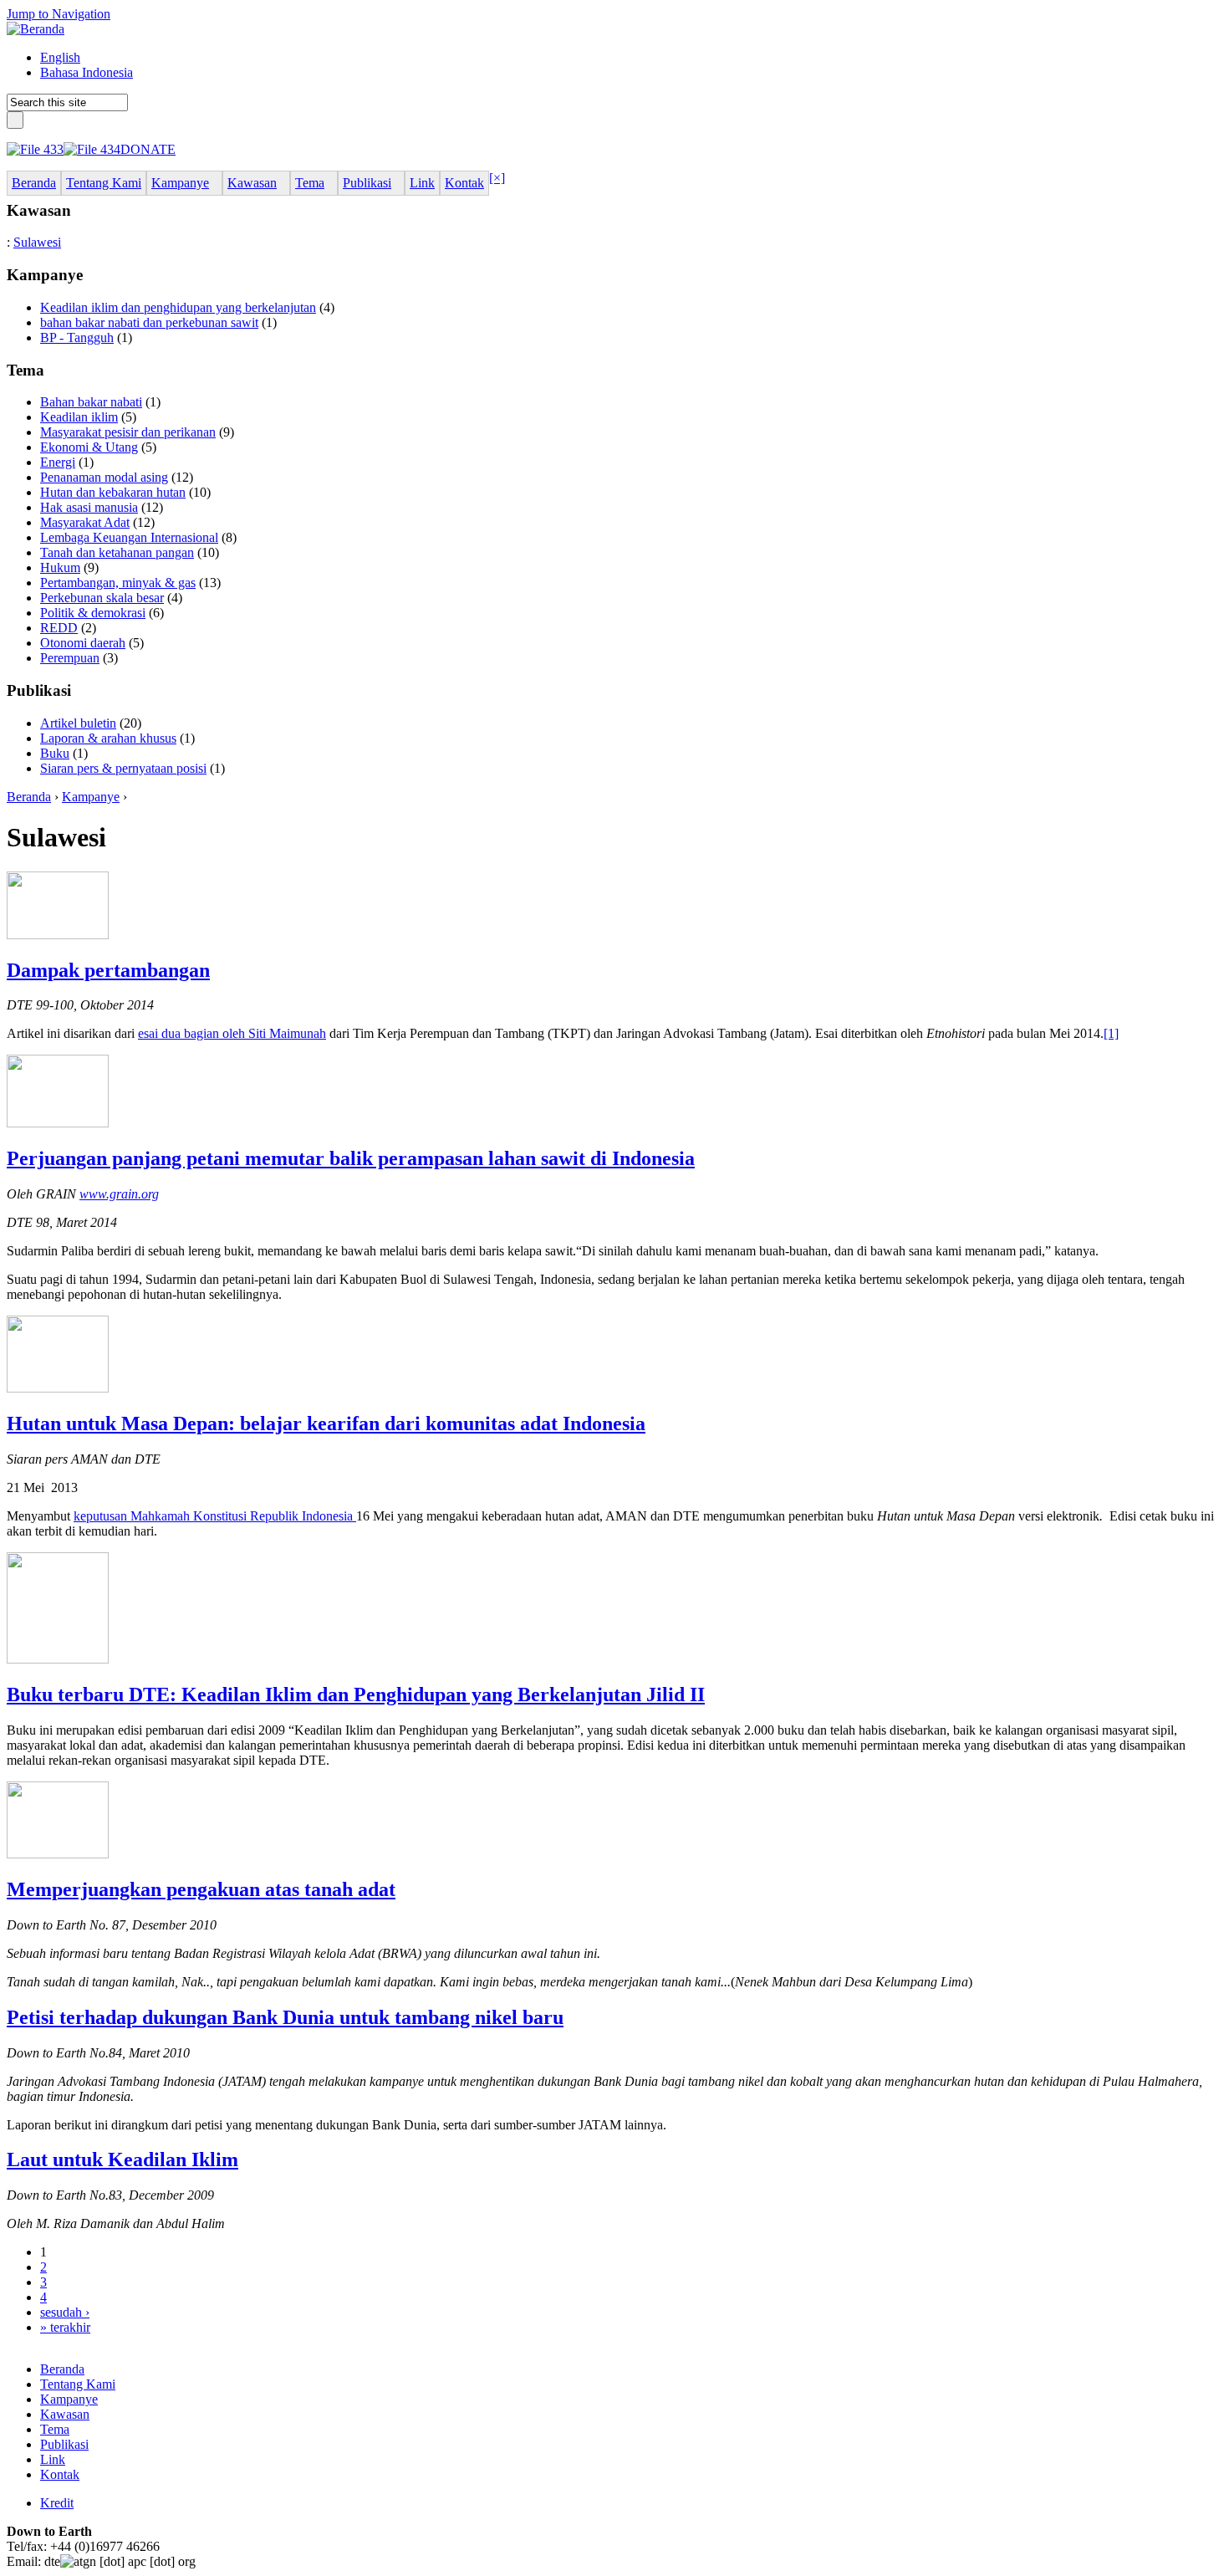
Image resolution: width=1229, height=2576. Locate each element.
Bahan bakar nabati (91, 402)
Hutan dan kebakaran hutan (113, 492)
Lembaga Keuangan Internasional (129, 537)
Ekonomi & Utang (89, 447)
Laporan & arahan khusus (108, 738)
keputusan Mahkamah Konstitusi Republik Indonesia (215, 1516)
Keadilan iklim (79, 417)
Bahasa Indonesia (87, 72)
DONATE (148, 149)
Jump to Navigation (59, 14)
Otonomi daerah (83, 643)
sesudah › (65, 2312)
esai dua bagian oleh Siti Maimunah (232, 1033)
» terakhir (65, 2327)
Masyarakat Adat (85, 522)
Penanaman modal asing (104, 477)
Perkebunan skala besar (102, 598)
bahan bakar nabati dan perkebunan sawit (149, 322)
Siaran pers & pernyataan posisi (123, 768)
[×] (497, 178)
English (60, 57)
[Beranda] (36, 29)
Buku (55, 753)
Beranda (29, 797)
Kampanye (91, 797)
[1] (1111, 1033)
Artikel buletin (78, 723)
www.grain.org (119, 1194)
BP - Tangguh (77, 337)
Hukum (60, 567)
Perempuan (70, 658)
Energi (58, 462)
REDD (59, 628)
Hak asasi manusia (89, 507)
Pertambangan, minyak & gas (118, 583)
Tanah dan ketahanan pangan (117, 552)
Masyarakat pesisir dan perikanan (128, 432)
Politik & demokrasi (93, 613)
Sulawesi (37, 242)
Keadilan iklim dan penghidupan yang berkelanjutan (178, 307)
